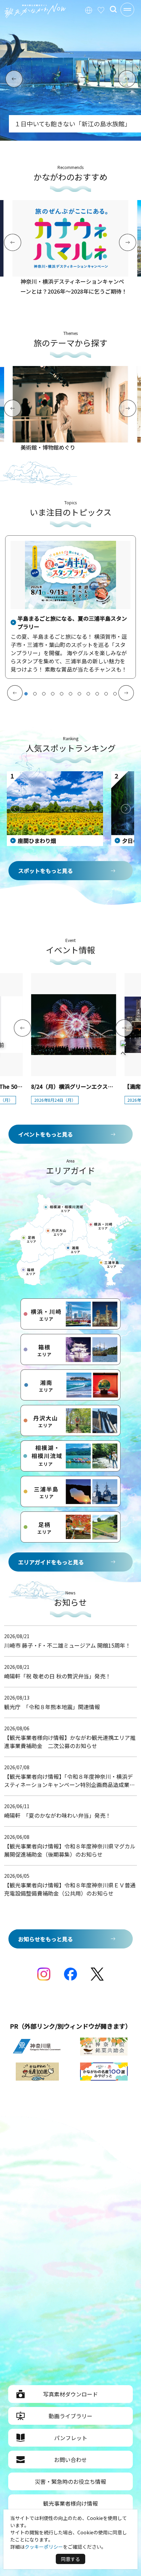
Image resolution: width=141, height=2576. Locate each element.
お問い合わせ (70, 2460)
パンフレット (71, 2438)
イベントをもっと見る (46, 1134)
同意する (70, 2559)
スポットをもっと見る (46, 871)
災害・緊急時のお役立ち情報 (70, 2481)
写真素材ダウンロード (70, 2394)
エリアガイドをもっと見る (51, 1562)
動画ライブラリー (70, 2416)
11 (115, 694)
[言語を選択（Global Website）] (89, 9)
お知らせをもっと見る (46, 1939)
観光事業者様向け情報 (70, 2503)
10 (106, 694)
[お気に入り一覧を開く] (101, 9)
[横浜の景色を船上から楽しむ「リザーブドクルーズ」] (70, 138)
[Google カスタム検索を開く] (113, 9)
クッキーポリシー (44, 2547)
